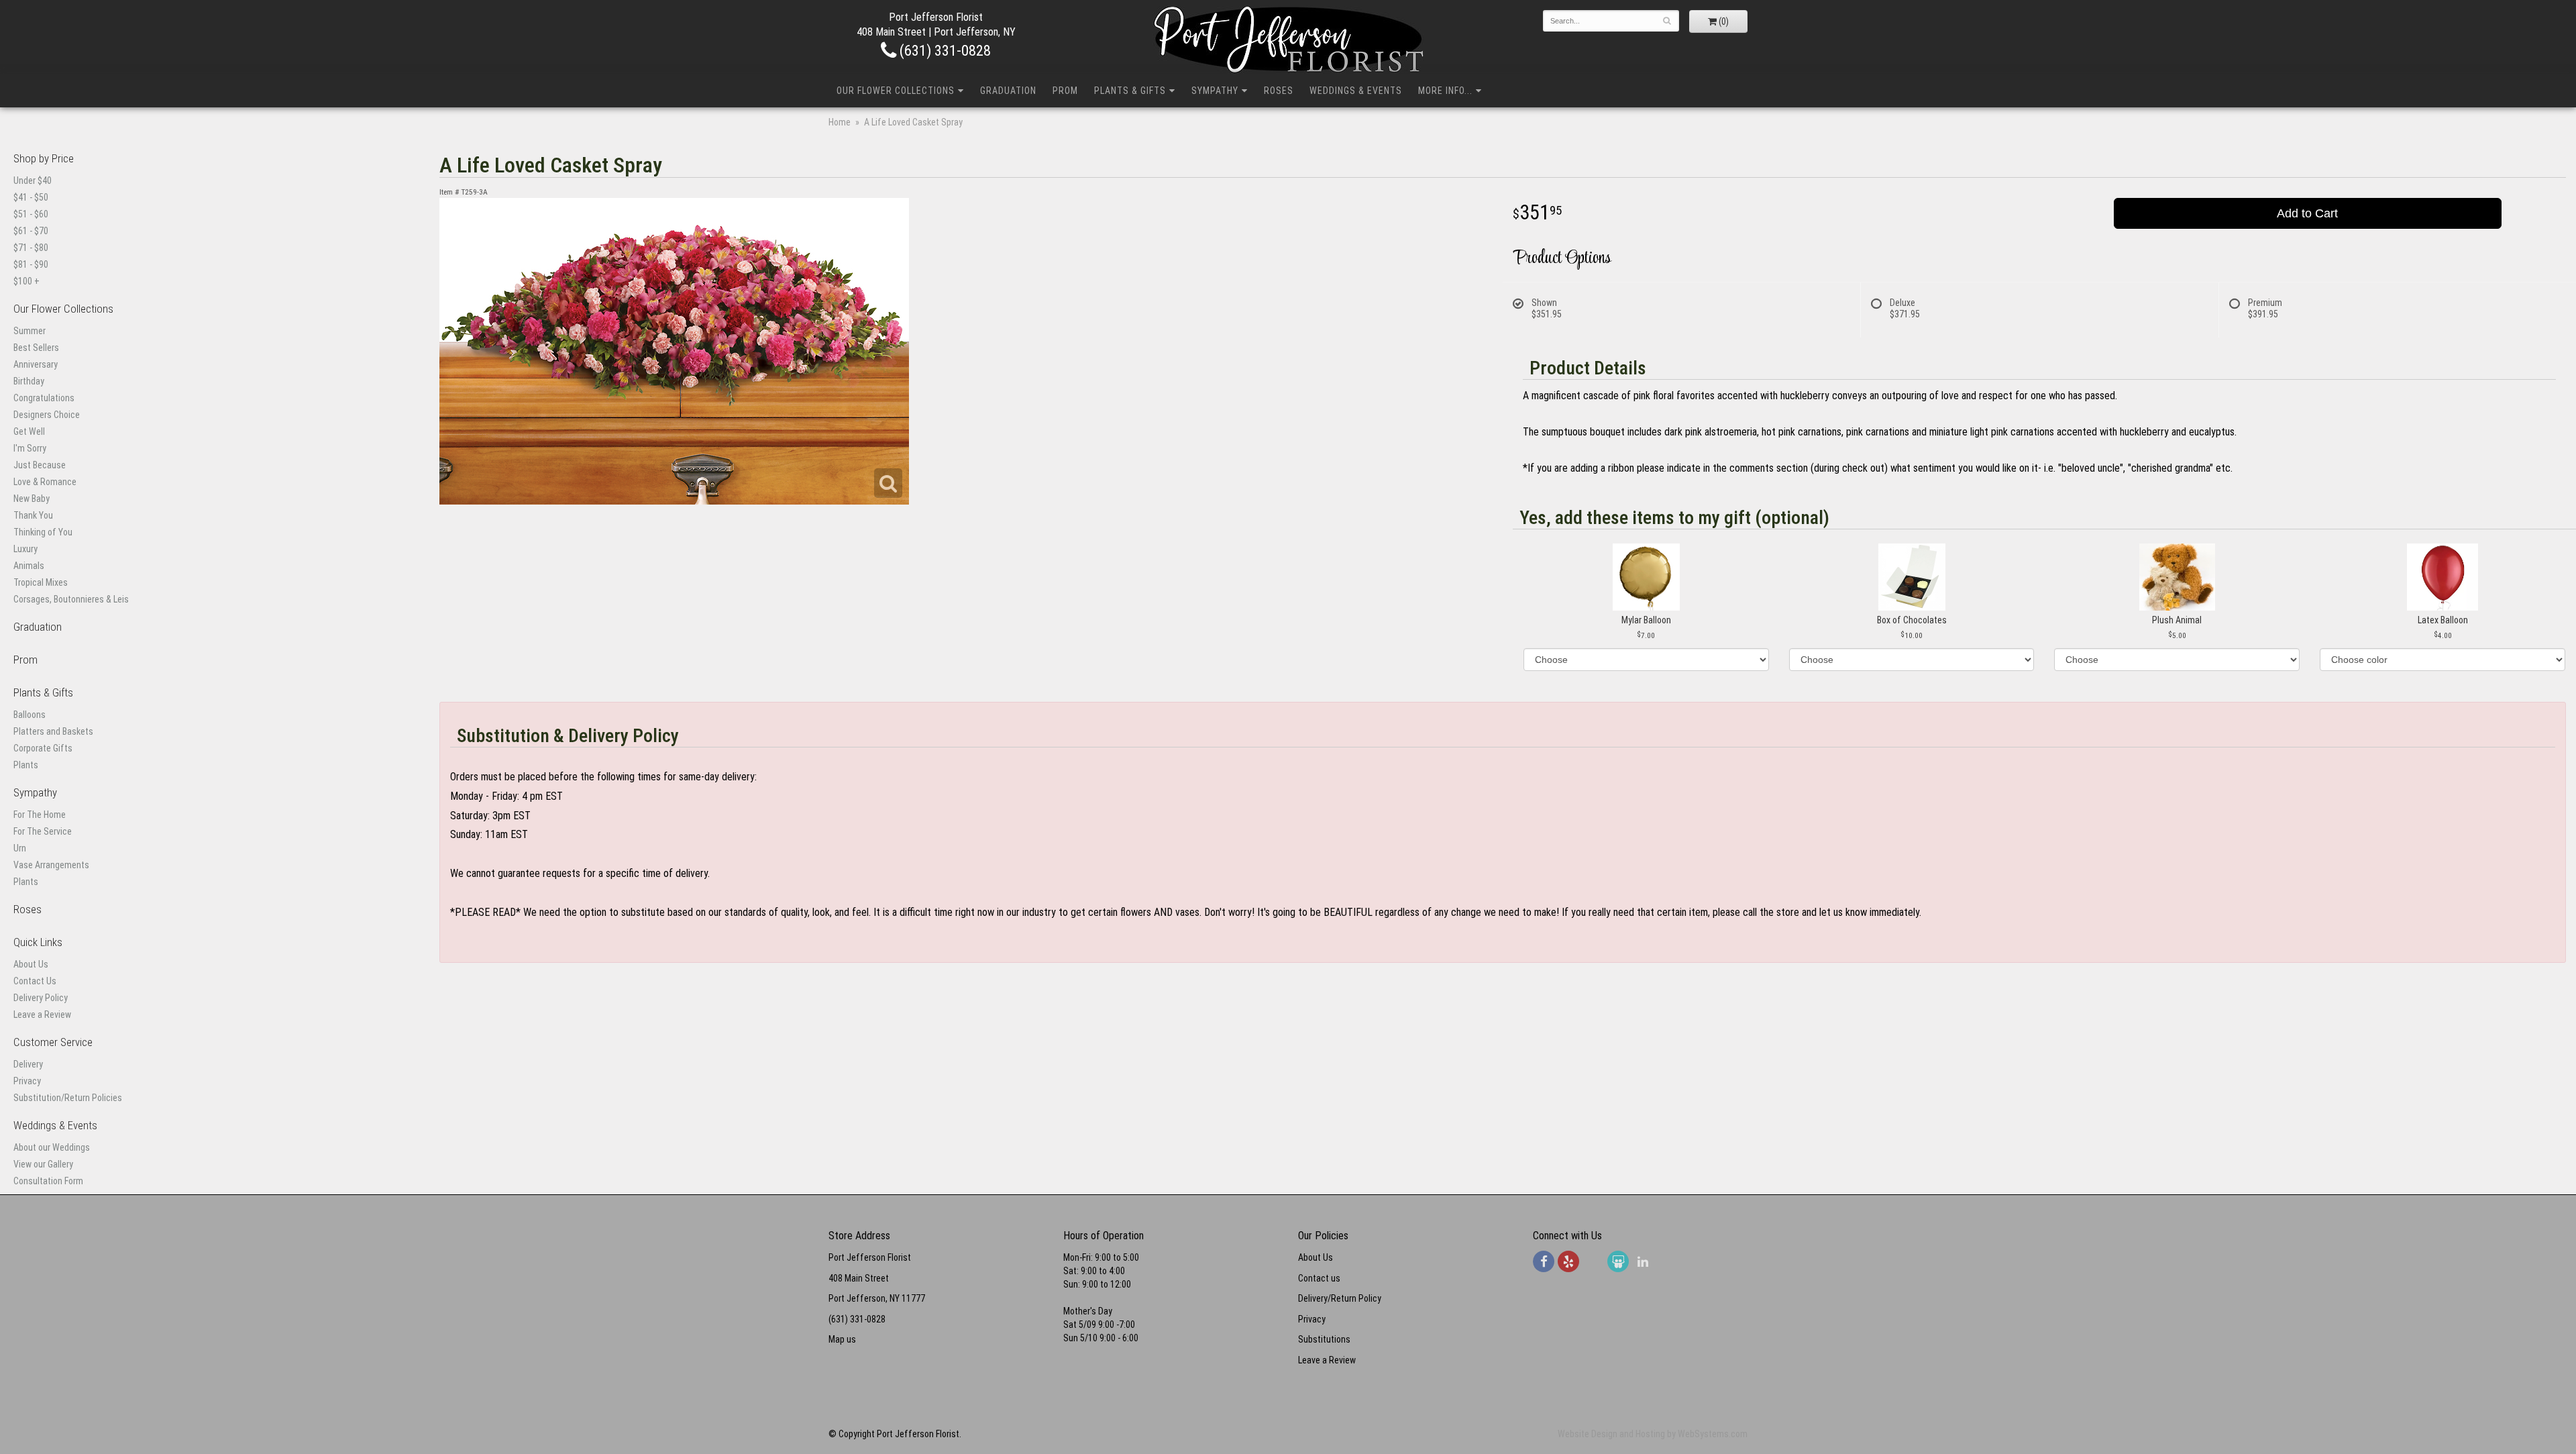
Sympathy (1215, 91)
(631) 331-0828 (944, 50)
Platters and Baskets (53, 731)
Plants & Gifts (1130, 91)
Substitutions (1324, 1339)
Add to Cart (2307, 213)
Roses (1279, 91)
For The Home (40, 815)
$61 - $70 (31, 231)
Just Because (40, 465)
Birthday (29, 381)
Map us (842, 1339)
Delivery (28, 1064)
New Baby (32, 499)
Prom (1065, 91)
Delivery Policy (41, 998)
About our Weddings (52, 1147)
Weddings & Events (1356, 91)
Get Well (29, 431)
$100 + (26, 281)
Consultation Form (48, 1181)
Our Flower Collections (896, 91)
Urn (20, 848)
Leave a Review (42, 1015)
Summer (30, 331)
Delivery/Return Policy (1340, 1298)
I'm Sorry (30, 448)
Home (840, 122)
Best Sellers (36, 348)
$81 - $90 (31, 264)
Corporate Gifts (43, 748)
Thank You (33, 515)
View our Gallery (43, 1164)
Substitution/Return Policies (68, 1098)
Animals (29, 566)
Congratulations (44, 398)
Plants (26, 765)
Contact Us (35, 981)
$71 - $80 (31, 248)
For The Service (43, 831)
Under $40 (33, 180)
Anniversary (36, 364)
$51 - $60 (31, 214)
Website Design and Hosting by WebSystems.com (1653, 1434)
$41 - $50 (31, 197)
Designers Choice (47, 415)
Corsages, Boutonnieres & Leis (71, 599)
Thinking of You (43, 532)
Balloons (30, 715)
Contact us (1319, 1278)
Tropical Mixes (41, 582)
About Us (31, 964)
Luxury (25, 549)
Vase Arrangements (51, 865)
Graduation (1008, 91)
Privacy (27, 1081)
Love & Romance (45, 482)
